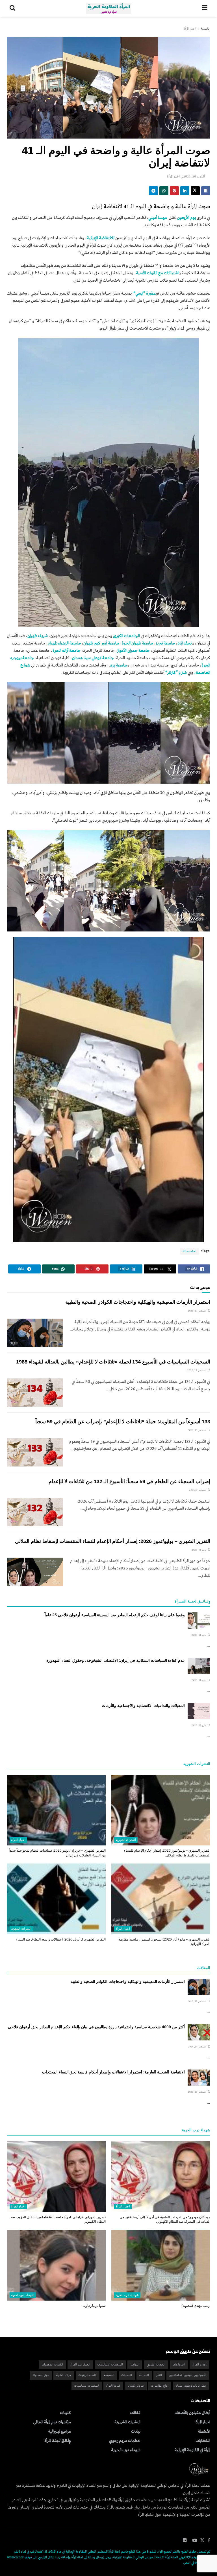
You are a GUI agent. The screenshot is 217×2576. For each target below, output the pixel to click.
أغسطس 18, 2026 (197, 1370)
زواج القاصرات (160, 2386)
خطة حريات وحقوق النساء (191, 2386)
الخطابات (203, 2441)
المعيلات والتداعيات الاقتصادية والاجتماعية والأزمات (143, 1705)
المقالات (135, 2413)
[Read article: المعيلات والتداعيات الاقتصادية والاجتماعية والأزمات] (199, 1711)
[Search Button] (12, 8)
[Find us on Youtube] (195, 2541)
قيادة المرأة (113, 2386)
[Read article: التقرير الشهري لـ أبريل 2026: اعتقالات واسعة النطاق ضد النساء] (56, 1899)
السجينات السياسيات (110, 2365)
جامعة (28, 658)
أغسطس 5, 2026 (198, 1490)
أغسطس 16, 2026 (197, 2092)
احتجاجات (190, 1251)
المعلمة (144, 2375)
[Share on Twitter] (195, 191)
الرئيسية (205, 29)
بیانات (136, 2432)
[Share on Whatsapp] (164, 191)
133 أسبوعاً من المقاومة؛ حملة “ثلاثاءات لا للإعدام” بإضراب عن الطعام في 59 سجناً (123, 1422)
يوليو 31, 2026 (199, 1550)
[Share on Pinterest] (174, 191)
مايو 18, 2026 (199, 1725)
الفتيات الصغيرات (52, 2365)
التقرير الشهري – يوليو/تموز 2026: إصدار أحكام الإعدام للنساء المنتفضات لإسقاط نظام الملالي (113, 1541)
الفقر (159, 2375)
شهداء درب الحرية (127, 2295)
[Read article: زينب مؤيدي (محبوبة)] (161, 2265)
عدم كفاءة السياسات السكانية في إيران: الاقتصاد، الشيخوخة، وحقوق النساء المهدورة (116, 1660)
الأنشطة (204, 2432)
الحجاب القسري (156, 2365)
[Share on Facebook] (206, 191)
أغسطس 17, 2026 (198, 2047)
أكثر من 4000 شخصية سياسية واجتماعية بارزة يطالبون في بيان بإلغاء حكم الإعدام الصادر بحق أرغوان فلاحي (96, 2027)
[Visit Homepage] (109, 8)
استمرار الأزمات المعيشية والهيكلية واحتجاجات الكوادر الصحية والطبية (138, 1302)
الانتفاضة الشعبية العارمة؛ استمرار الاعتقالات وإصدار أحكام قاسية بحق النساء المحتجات (113, 2072)
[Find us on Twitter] (202, 2541)
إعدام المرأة (199, 2365)
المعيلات (127, 2375)
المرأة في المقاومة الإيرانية (192, 2450)
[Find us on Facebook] (209, 2541)
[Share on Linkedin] (185, 191)
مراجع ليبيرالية (59, 2432)
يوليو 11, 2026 (199, 1635)
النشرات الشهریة (126, 1840)
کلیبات (65, 2413)
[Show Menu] (205, 8)
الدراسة (135, 2365)
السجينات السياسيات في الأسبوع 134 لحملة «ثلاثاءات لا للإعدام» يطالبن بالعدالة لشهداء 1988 (113, 1362)
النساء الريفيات (88, 2375)
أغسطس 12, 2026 (197, 1430)
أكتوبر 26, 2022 (194, 177)
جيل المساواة (41, 2375)
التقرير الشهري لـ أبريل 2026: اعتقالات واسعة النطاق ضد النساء (61, 1939)
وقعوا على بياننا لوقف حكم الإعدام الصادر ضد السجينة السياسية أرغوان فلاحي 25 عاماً (115, 1615)
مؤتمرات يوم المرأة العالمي (52, 2422)
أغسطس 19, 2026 (197, 1311)
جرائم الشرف (64, 2375)
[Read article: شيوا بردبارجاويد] (56, 2265)
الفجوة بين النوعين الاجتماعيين (188, 2375)
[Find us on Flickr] (185, 2541)
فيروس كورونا (136, 2386)
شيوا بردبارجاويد (94, 2306)
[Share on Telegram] (153, 191)
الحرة (126, 643)
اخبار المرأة (190, 29)
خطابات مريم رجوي (125, 2441)
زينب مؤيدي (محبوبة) (196, 2306)
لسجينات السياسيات (87, 2386)
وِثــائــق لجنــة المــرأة (58, 2441)
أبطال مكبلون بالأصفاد (192, 2413)
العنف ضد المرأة (80, 2365)
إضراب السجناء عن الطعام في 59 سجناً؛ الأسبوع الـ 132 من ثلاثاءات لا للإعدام (129, 1481)
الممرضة (109, 2375)
